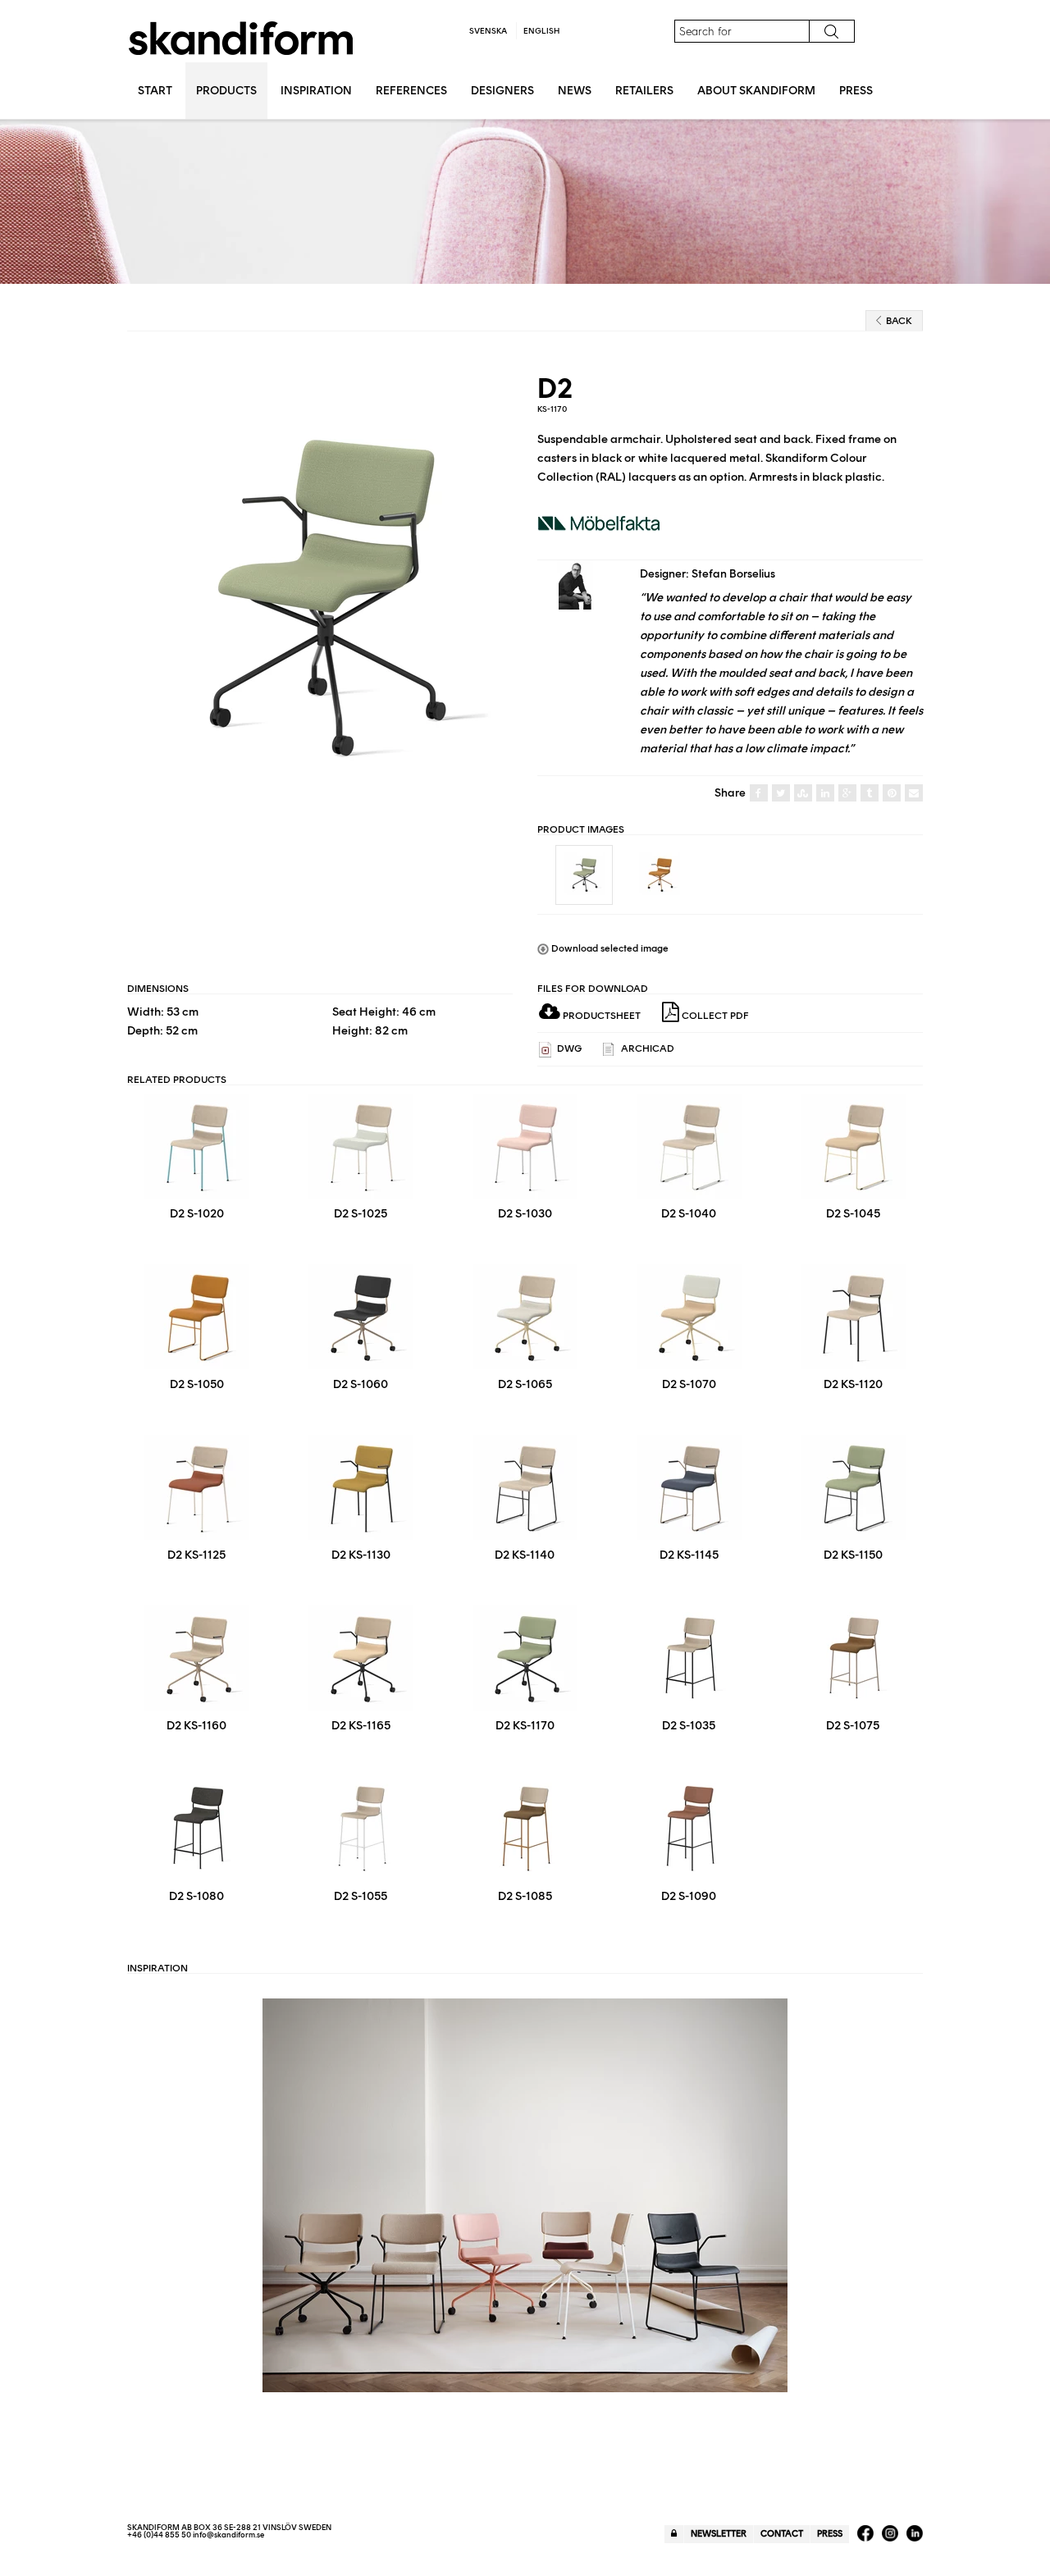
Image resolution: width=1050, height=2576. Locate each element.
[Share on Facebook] (759, 794)
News (575, 91)
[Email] (914, 794)
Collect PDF (714, 1016)
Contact (782, 2534)
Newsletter (719, 2534)
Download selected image (609, 948)
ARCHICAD (646, 1048)
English (541, 31)
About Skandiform (756, 91)
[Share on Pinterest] (892, 794)
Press (856, 91)
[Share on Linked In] (825, 794)
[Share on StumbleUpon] (803, 794)
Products (226, 91)
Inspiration (316, 91)
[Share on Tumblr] (870, 794)
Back (899, 321)
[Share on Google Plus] (847, 794)
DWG (568, 1048)
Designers (502, 91)
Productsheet (600, 1016)
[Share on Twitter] (781, 794)
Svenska (488, 31)
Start (155, 91)
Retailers (644, 91)
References (411, 91)
